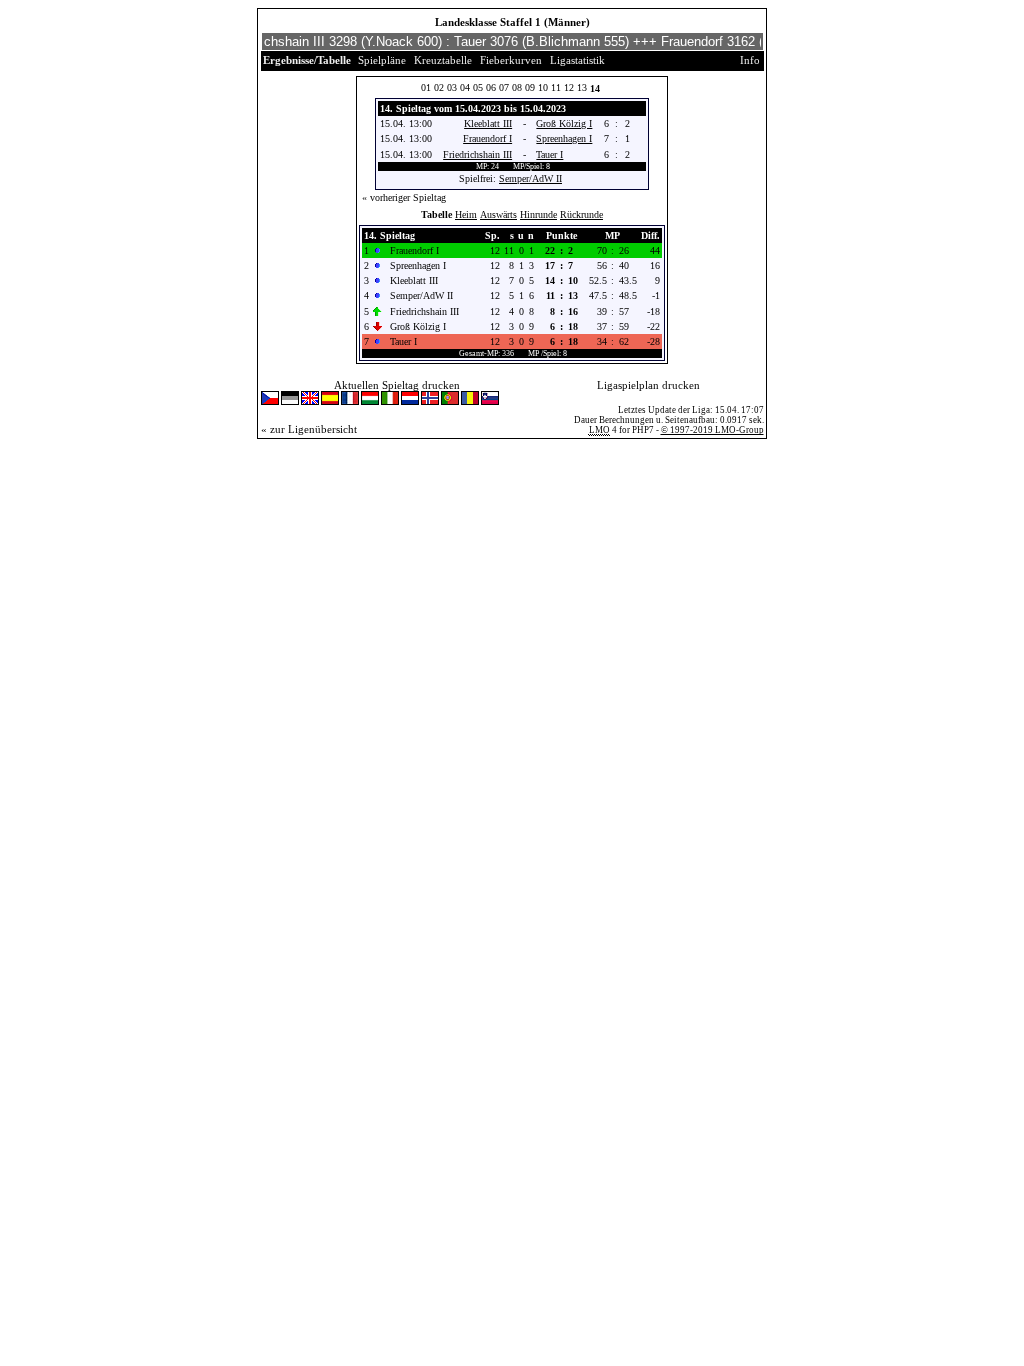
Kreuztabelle (443, 60)
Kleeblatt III (488, 123)
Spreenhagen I (564, 138)
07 (504, 87)
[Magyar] (370, 400)
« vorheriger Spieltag (404, 197)
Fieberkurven (511, 60)
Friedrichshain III (477, 154)
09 (530, 87)
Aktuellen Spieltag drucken (397, 385)
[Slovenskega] (490, 400)
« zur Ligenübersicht (309, 429)
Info (750, 60)
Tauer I (549, 154)
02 (439, 87)
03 (452, 87)
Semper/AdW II (530, 178)
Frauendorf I (487, 138)
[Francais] (350, 400)
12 (569, 87)
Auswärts (498, 214)
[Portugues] (450, 400)
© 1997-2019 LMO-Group (712, 430)
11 (556, 87)
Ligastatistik (577, 60)
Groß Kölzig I (564, 123)
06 (491, 87)
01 (426, 87)
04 (465, 87)
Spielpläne (382, 60)
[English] (310, 400)
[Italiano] (390, 400)
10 (543, 87)
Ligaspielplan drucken (648, 385)
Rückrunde (581, 214)
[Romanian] (470, 400)
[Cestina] (270, 400)
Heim (466, 214)
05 (478, 87)
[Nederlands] (410, 400)
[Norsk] (430, 400)
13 (582, 87)
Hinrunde (538, 214)
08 (517, 87)
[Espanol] (330, 400)
